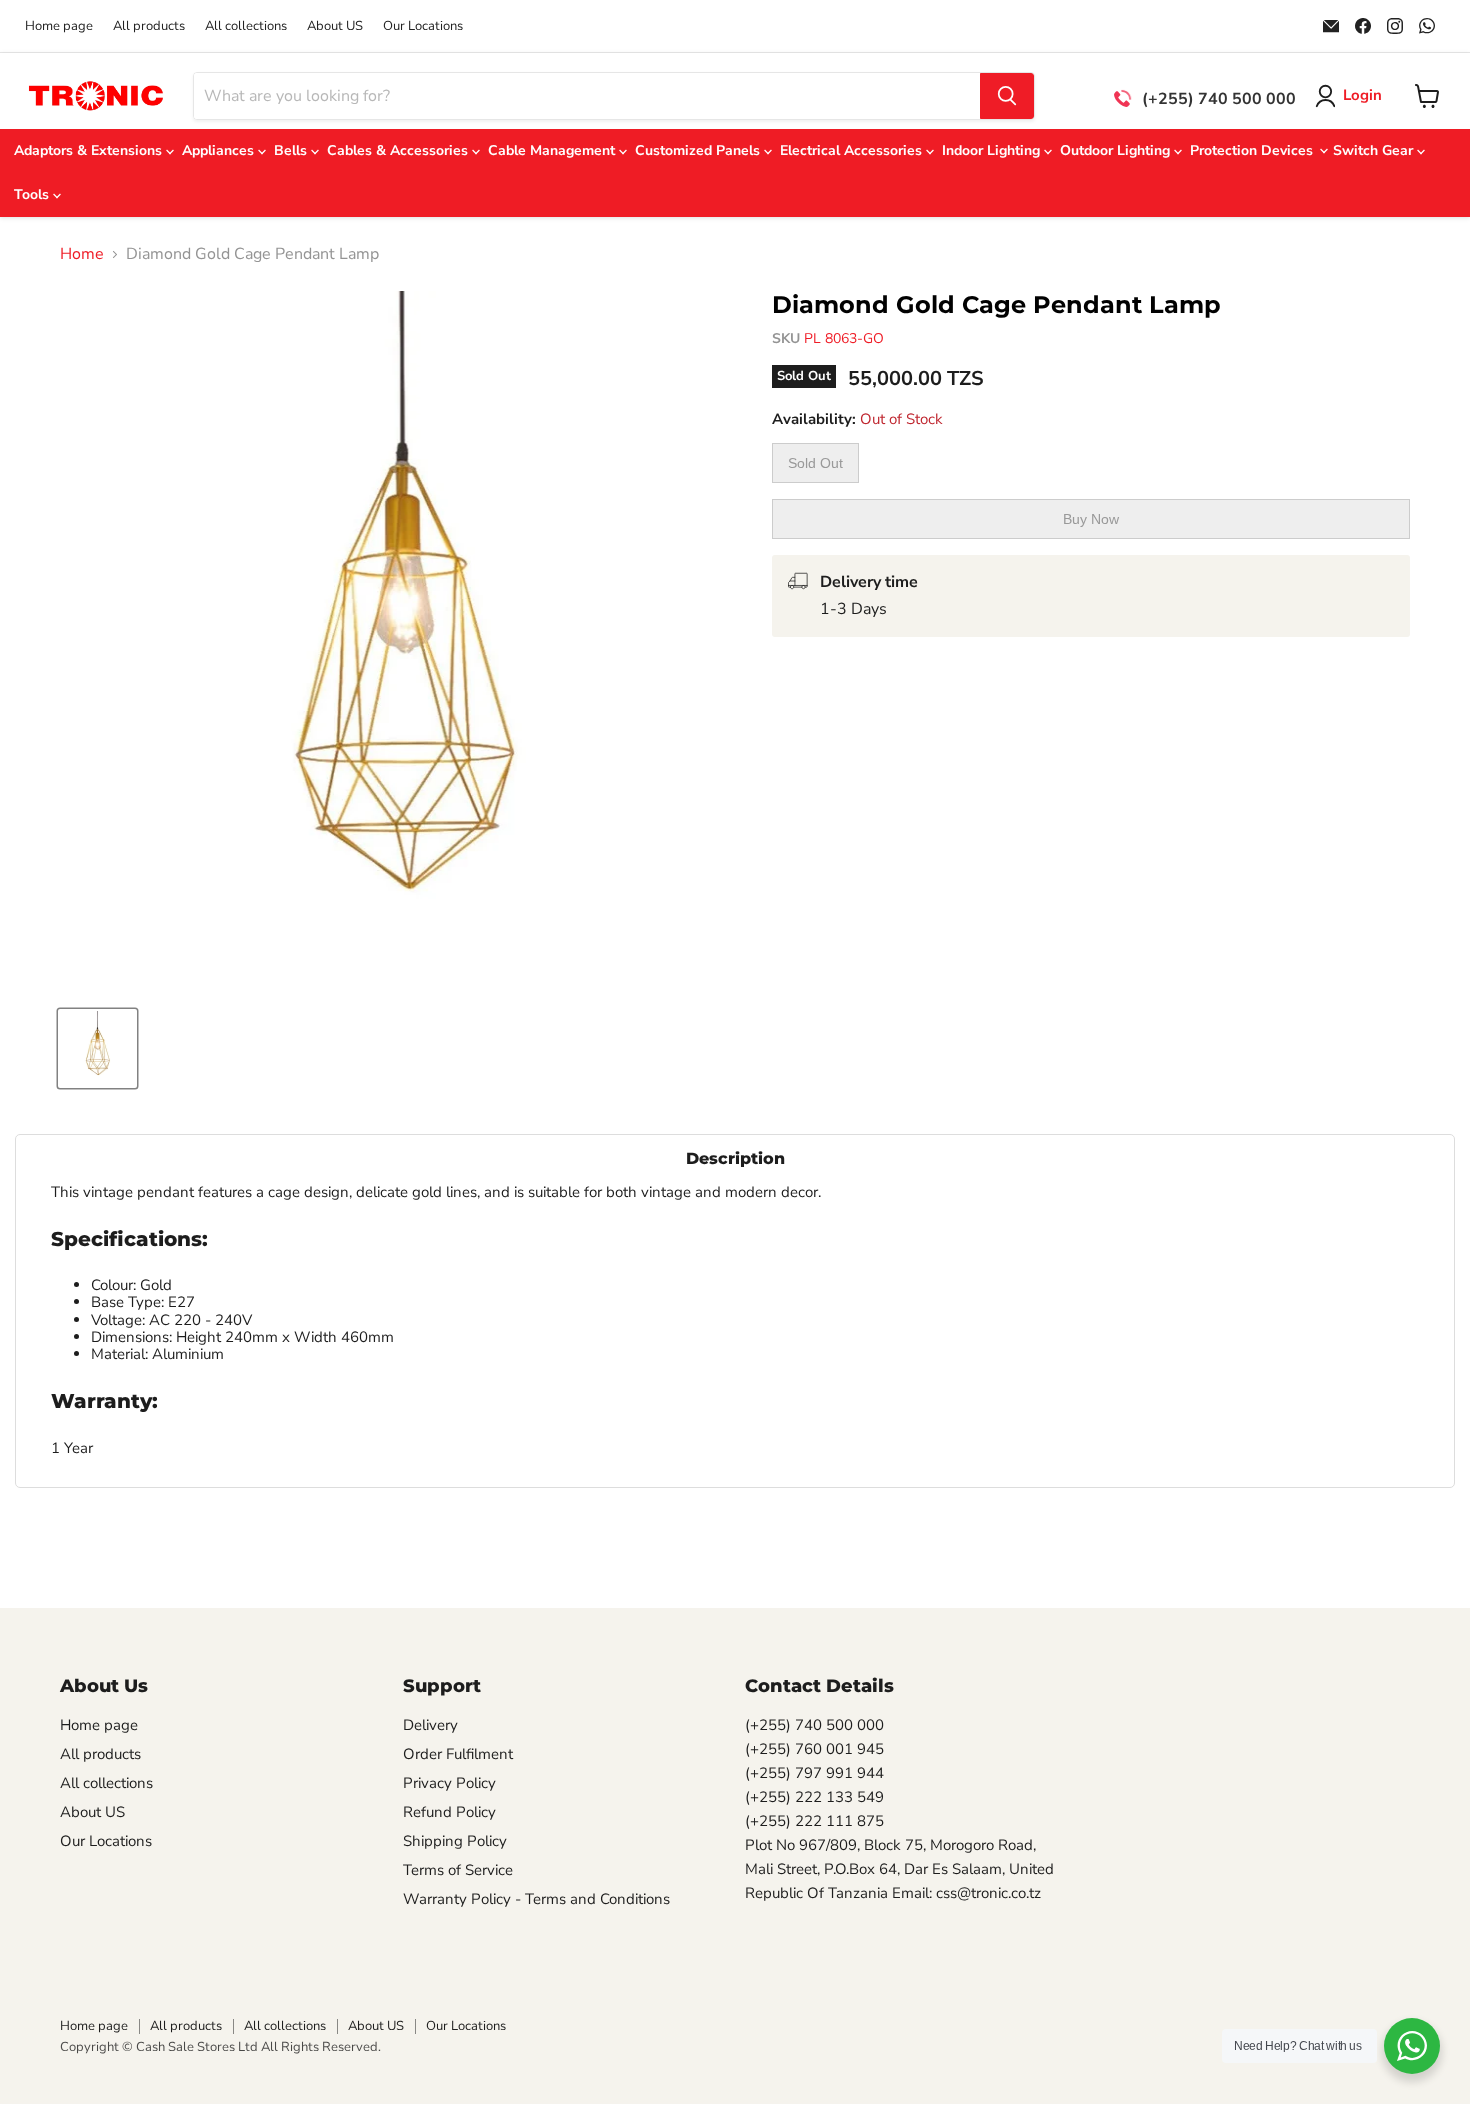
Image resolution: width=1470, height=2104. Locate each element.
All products (149, 26)
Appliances (220, 150)
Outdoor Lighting (1117, 150)
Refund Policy (449, 1812)
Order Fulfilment (458, 1754)
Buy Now (1091, 519)
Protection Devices (1253, 150)
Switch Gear (1375, 150)
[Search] (1007, 96)
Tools (33, 194)
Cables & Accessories (399, 150)
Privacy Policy (449, 1783)
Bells (292, 150)
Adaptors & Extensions (90, 150)
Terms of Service (458, 1870)
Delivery (430, 1725)
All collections (246, 26)
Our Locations (423, 26)
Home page (59, 26)
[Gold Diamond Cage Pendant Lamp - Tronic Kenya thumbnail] (97, 1048)
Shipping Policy (455, 1841)
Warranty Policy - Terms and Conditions (536, 1899)
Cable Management (553, 150)
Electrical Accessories (853, 150)
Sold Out (815, 463)
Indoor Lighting (993, 150)
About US (335, 26)
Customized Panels (699, 150)
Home (82, 254)
